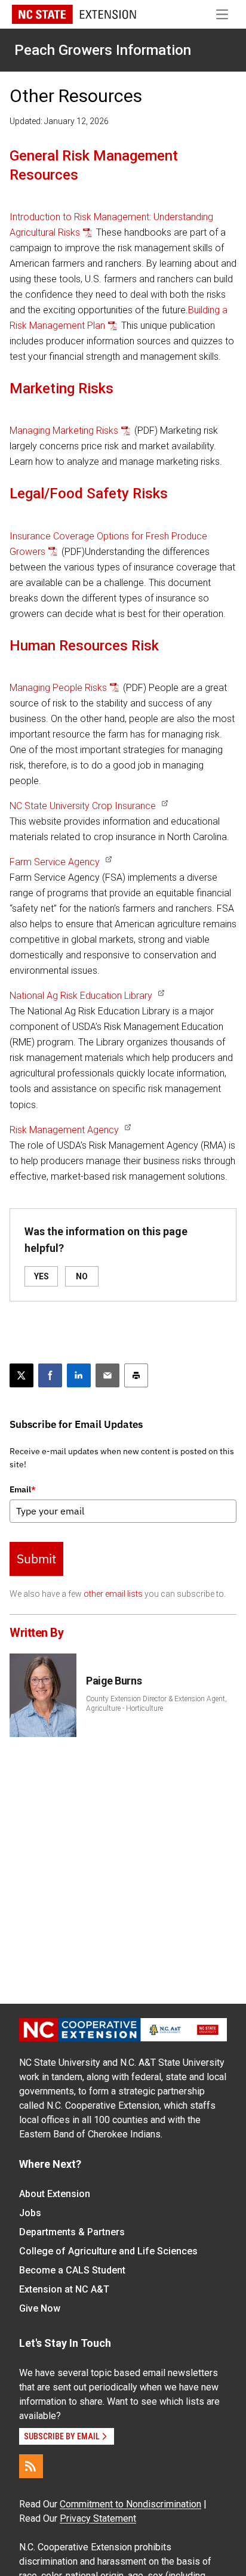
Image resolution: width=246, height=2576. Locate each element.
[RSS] (31, 2466)
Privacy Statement (98, 2518)
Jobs (30, 2213)
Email (23, 1489)
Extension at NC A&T (64, 2289)
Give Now (40, 2308)
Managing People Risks (58, 688)
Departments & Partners (72, 2232)
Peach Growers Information (103, 50)
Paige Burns (114, 1681)
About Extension (55, 2194)
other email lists (113, 1594)
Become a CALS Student (72, 2270)
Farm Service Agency (55, 862)
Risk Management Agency (64, 1130)
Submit (36, 1559)
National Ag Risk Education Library (81, 996)
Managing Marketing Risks (64, 431)
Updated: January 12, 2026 (59, 121)
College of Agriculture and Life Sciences (108, 2251)
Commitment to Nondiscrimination (130, 2504)
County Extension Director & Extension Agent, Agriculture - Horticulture (156, 1704)
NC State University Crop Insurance (83, 806)
